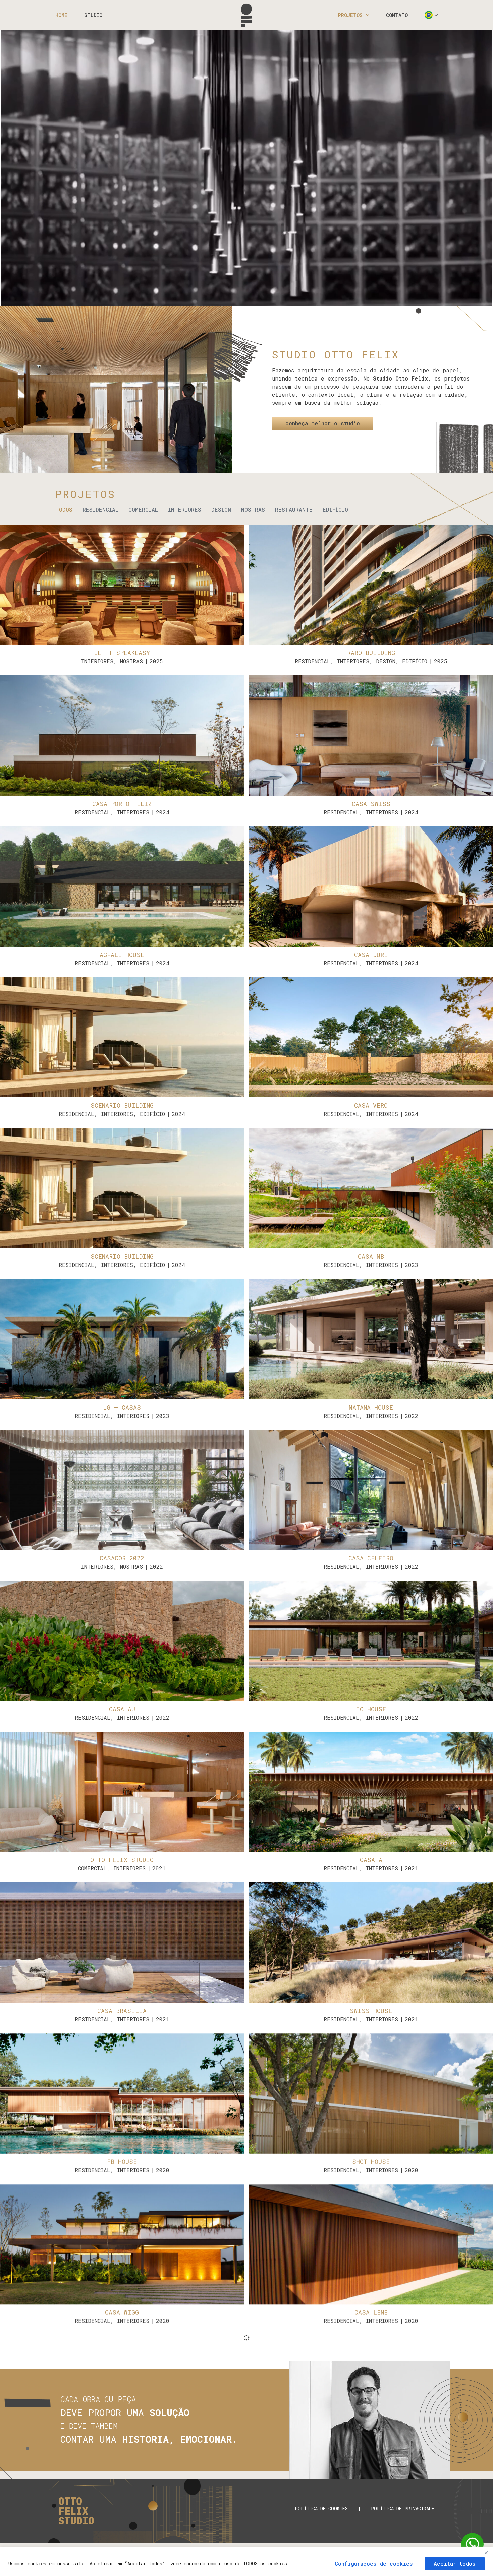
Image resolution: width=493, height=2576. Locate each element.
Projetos (350, 15)
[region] (246, 2561)
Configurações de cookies (374, 2563)
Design (221, 510)
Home (61, 15)
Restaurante (294, 510)
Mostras (253, 510)
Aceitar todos (455, 2563)
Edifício (335, 510)
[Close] (486, 2553)
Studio (93, 15)
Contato (397, 15)
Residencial (100, 510)
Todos (64, 510)
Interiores (185, 510)
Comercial (143, 510)
